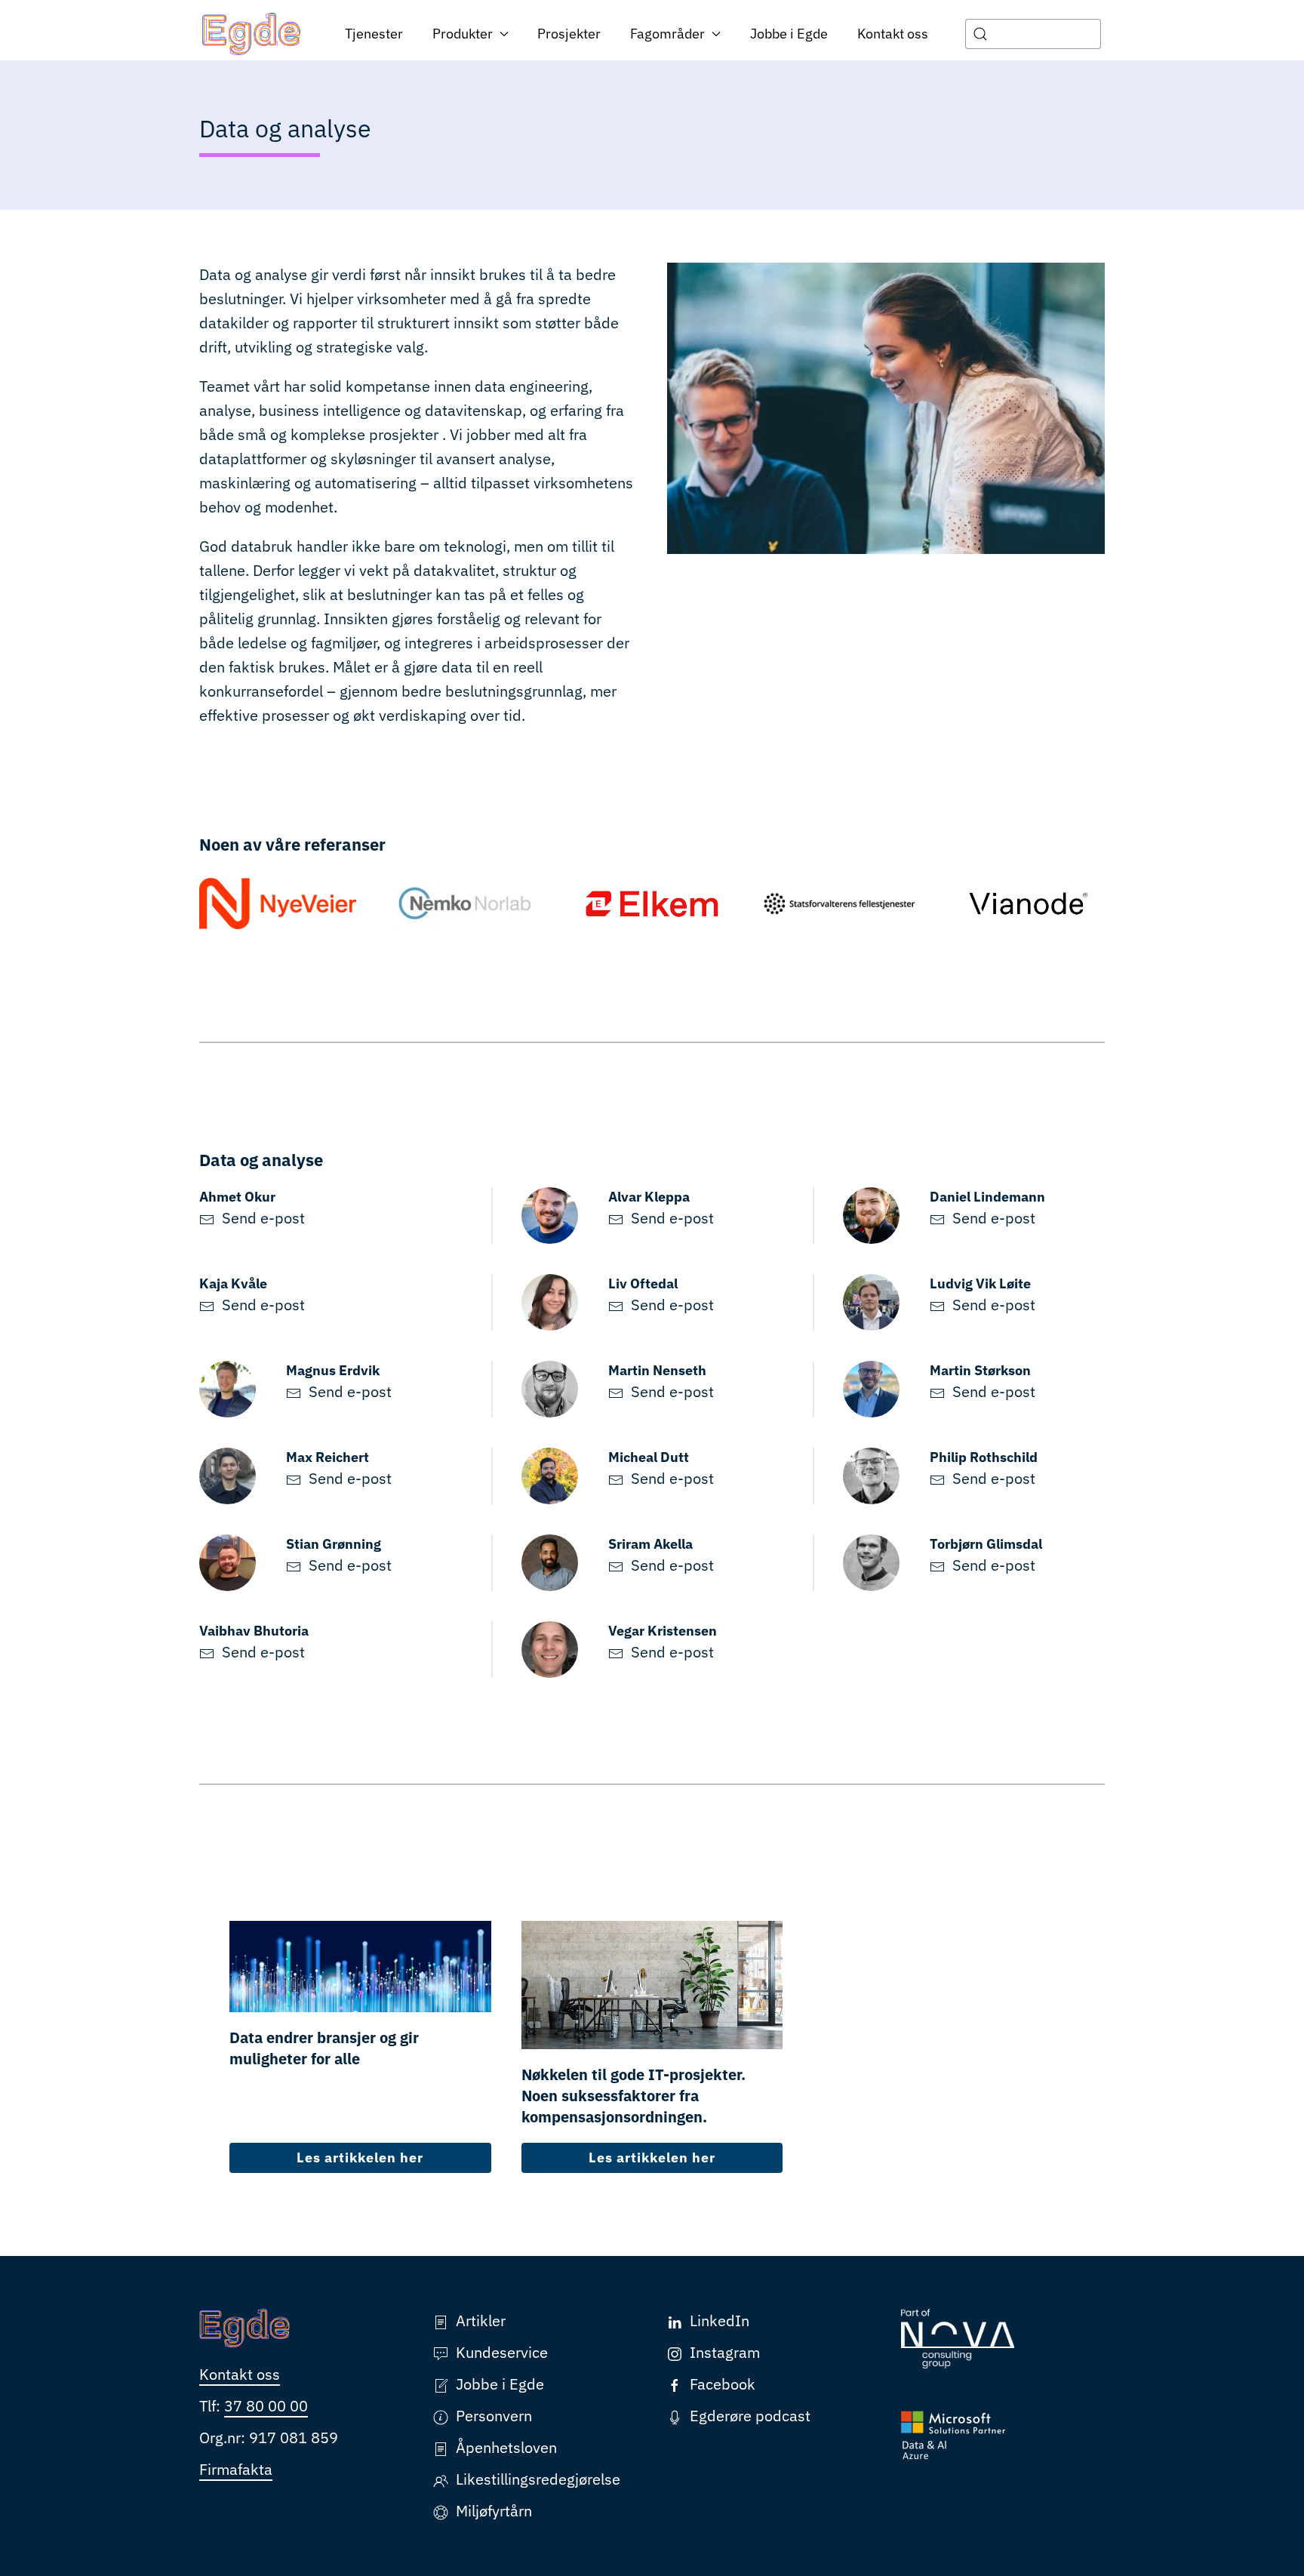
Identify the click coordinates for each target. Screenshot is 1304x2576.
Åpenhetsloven (506, 2447)
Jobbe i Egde (789, 34)
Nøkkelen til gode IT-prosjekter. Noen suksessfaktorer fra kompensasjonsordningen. (634, 2096)
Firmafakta (236, 2469)
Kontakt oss (893, 34)
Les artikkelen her (360, 2157)
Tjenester (374, 34)
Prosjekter (569, 34)
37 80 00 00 (266, 2406)
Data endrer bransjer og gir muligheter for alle (324, 2048)
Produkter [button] (463, 34)
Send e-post (263, 1218)
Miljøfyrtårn (494, 2511)
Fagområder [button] (667, 34)
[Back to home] (252, 34)
